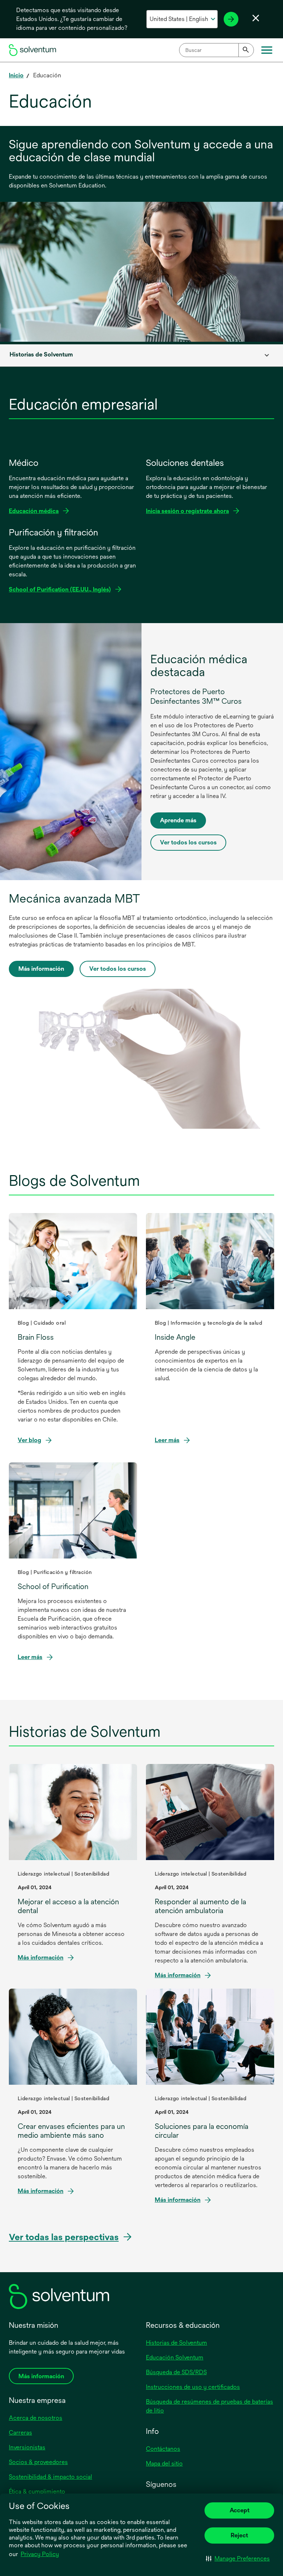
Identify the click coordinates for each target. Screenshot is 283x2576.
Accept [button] (240, 2510)
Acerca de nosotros (36, 2418)
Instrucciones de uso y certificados (193, 2387)
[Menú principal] (267, 50)
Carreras (20, 2433)
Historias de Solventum (177, 2343)
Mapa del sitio (164, 2463)
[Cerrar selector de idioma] (256, 18)
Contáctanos (163, 2449)
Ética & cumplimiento (37, 2491)
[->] (231, 19)
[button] (238, 2558)
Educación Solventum (175, 2357)
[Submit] (246, 50)
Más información (41, 969)
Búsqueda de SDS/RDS (176, 2372)
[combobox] (216, 50)
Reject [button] (239, 2535)
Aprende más (178, 820)
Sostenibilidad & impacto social (50, 2477)
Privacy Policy (40, 2554)
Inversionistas (27, 2447)
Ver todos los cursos (188, 842)
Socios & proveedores (38, 2462)
